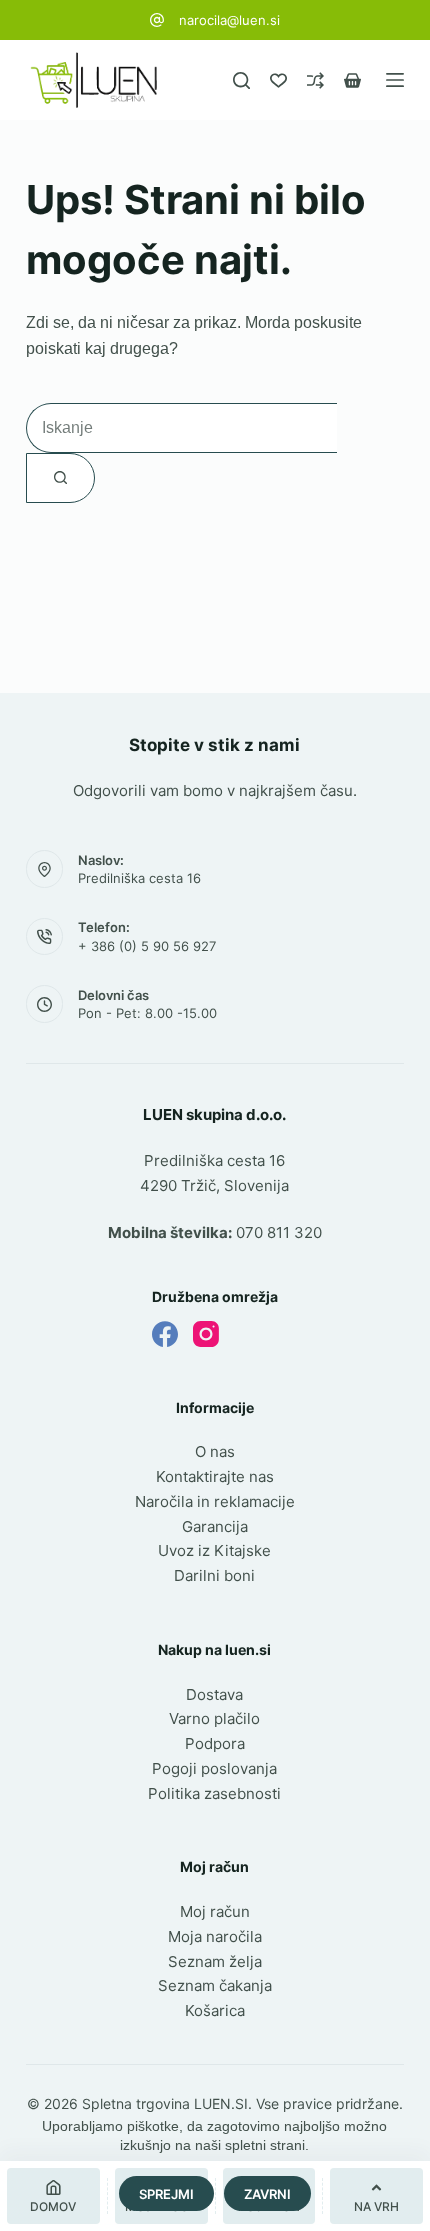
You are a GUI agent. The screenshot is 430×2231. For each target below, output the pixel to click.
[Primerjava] (315, 80)
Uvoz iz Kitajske (214, 1550)
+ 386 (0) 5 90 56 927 (147, 946)
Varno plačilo (214, 1718)
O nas (215, 1451)
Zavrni (267, 2194)
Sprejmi (166, 2194)
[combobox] (181, 428)
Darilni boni (214, 1575)
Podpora (215, 1743)
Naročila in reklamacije (215, 1501)
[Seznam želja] (278, 80)
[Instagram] (206, 1334)
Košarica (215, 2010)
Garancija (215, 1526)
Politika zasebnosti (214, 1793)
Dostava (214, 1694)
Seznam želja (215, 1961)
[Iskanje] (241, 80)
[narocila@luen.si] (157, 20)
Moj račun (215, 1911)
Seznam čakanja (215, 1985)
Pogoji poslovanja (214, 1768)
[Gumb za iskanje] (60, 478)
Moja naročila (215, 1936)
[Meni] (395, 80)
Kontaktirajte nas (215, 1476)
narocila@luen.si (229, 20)
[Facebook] (165, 1334)
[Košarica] (352, 80)
